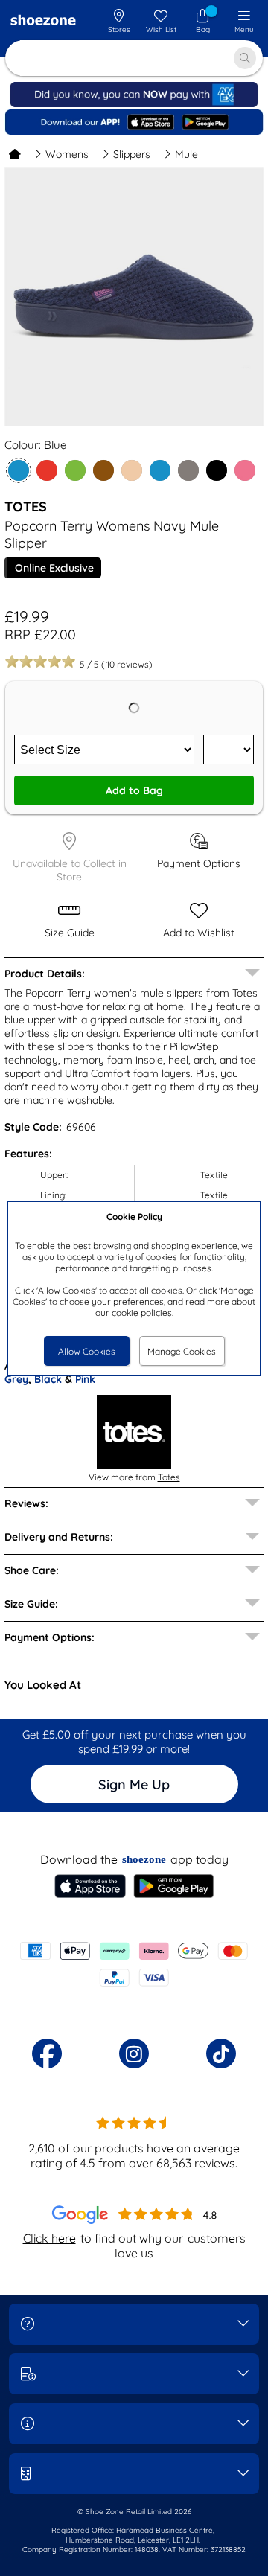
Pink (85, 1379)
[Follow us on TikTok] (221, 2054)
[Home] (15, 154)
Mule (186, 154)
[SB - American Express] (134, 104)
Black (48, 1379)
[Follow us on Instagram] (134, 2054)
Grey (16, 1379)
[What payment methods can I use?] (134, 1964)
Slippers (132, 154)
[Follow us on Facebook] (47, 2054)
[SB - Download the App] (134, 122)
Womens (67, 154)
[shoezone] (43, 22)
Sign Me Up (134, 1784)
